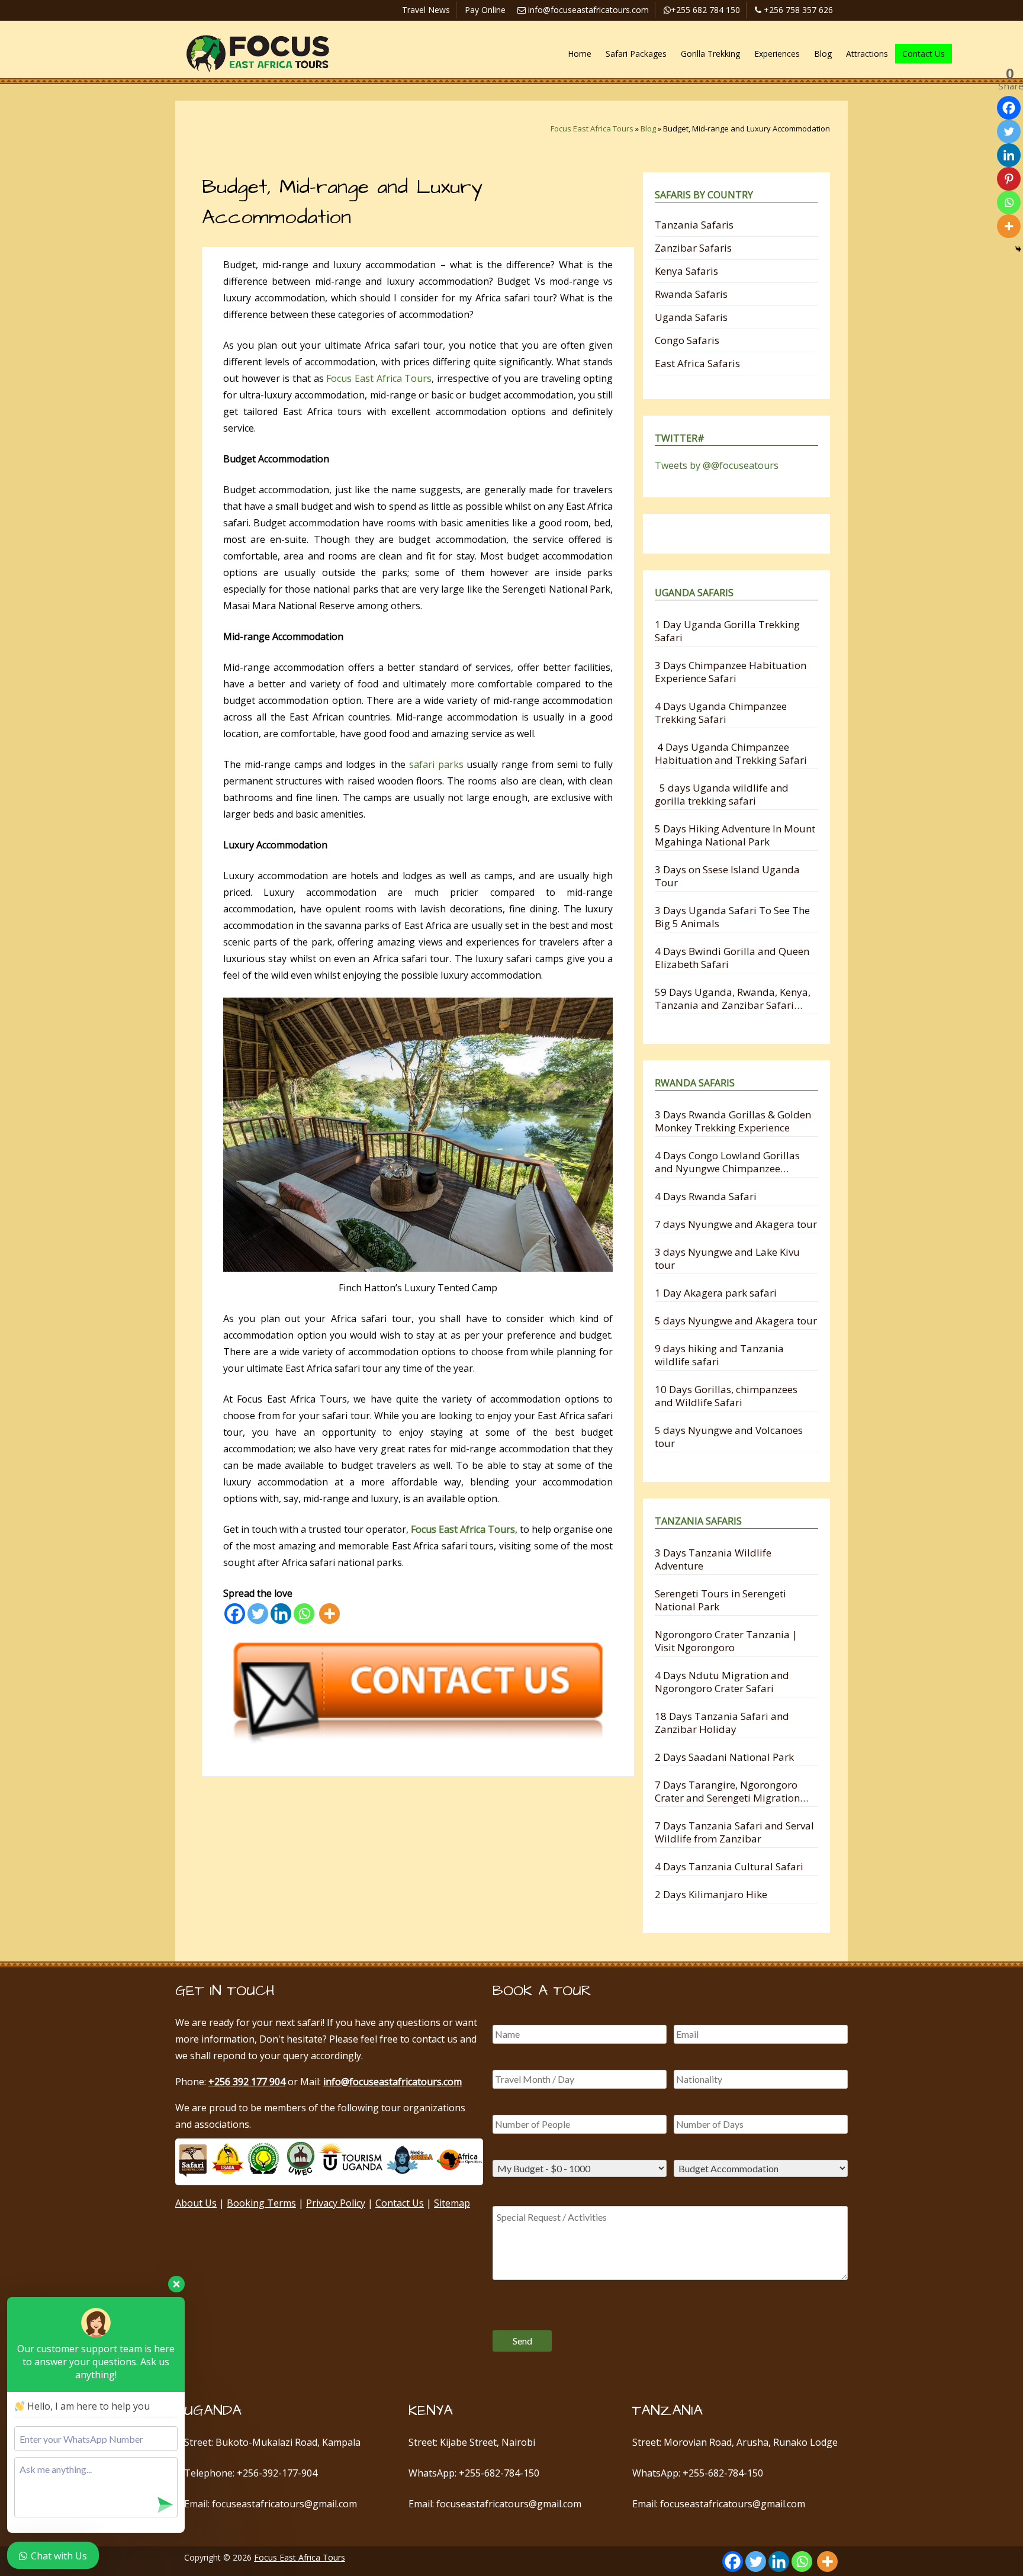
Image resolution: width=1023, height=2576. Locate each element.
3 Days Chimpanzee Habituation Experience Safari (731, 672)
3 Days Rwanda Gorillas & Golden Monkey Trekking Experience (733, 1121)
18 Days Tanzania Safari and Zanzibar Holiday (722, 1723)
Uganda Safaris (691, 317)
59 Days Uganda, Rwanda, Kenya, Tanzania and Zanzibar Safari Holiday (733, 998)
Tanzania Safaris (694, 225)
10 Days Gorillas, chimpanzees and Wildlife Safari (726, 1396)
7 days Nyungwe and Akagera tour (736, 1224)
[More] (329, 1614)
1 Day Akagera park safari (716, 1293)
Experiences (777, 54)
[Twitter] (258, 1614)
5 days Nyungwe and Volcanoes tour (729, 1437)
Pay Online (485, 10)
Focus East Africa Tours (592, 128)
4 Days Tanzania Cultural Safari (729, 1866)
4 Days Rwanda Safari (706, 1196)
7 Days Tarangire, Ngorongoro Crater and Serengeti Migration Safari (727, 1791)
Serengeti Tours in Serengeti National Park (720, 1600)
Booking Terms (261, 2203)
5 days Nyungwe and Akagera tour (736, 1321)
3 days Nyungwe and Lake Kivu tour (727, 1258)
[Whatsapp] (304, 1614)
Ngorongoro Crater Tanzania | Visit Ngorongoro (726, 1641)
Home (580, 54)
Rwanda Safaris (691, 294)
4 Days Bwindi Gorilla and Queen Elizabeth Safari (732, 958)
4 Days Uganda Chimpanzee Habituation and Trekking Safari (731, 753)
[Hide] (1018, 249)
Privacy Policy (336, 2203)
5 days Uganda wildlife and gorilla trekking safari (722, 794)
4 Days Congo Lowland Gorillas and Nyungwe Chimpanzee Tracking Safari (727, 1162)
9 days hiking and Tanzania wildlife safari (719, 1355)
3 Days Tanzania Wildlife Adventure (713, 1559)
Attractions (867, 54)
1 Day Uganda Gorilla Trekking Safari (727, 631)
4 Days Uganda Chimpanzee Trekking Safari (721, 713)
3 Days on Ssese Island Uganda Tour (727, 876)
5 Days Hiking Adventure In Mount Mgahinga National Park (735, 835)
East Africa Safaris (697, 363)
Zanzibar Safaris (693, 248)
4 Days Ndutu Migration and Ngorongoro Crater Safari (722, 1682)
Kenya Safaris (686, 271)
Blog (823, 54)
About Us (196, 2203)
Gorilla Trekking (710, 54)
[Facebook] (235, 1614)
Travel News (426, 10)
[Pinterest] (1009, 179)
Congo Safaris (687, 340)
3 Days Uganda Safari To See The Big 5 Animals (732, 917)
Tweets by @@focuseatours (717, 465)
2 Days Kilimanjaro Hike (711, 1894)
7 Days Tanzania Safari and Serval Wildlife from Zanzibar (734, 1832)
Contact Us (924, 54)
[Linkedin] (281, 1614)
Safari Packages (636, 54)
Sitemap (452, 2203)
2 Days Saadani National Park (724, 1757)
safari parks (436, 764)
